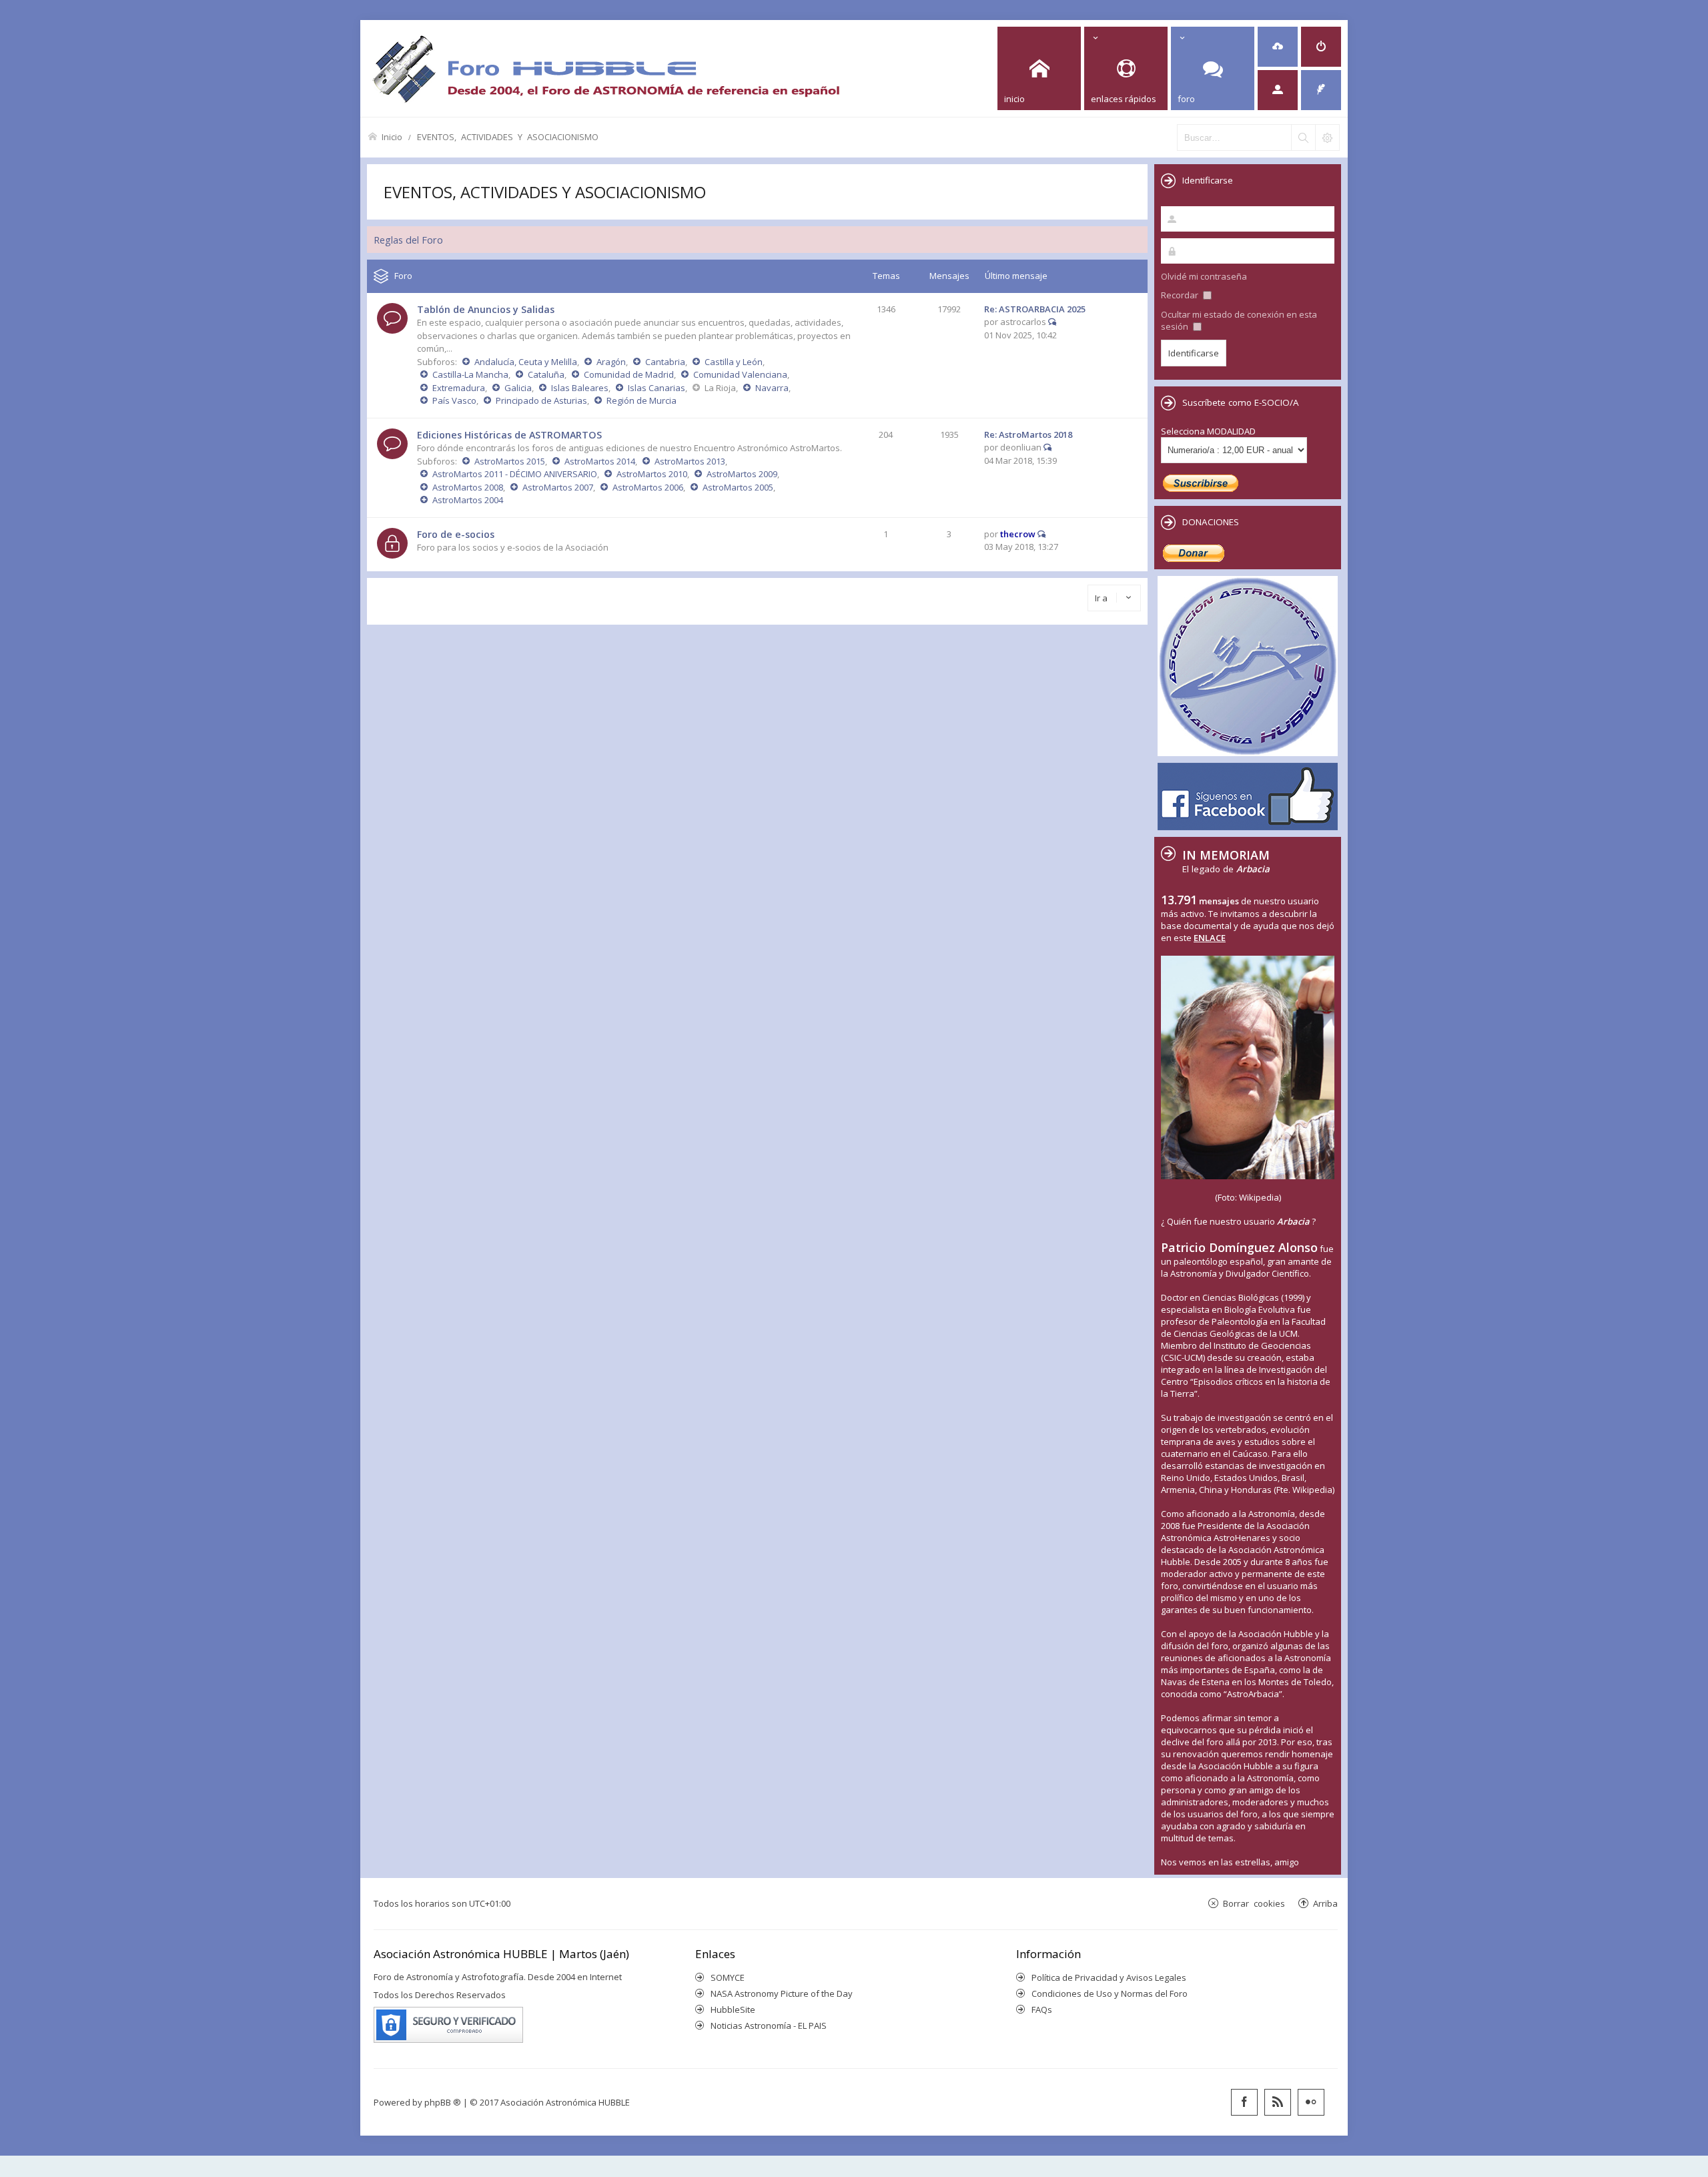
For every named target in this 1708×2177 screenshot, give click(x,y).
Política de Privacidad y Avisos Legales (1109, 1977)
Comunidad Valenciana (740, 374)
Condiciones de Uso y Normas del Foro (1110, 1993)
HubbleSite (733, 2009)
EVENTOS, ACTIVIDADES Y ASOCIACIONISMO (508, 136)
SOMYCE (728, 1977)
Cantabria (665, 362)
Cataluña (546, 374)
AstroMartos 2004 (468, 500)
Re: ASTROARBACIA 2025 (1035, 309)
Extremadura (459, 388)
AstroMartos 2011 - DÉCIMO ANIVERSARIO (515, 474)
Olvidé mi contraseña (1204, 276)
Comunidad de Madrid (629, 374)
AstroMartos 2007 (558, 487)
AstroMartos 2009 (742, 474)
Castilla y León (734, 362)
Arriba (1325, 1903)
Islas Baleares (580, 388)
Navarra (772, 388)
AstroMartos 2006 (648, 487)
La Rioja (720, 388)
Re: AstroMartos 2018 (1028, 434)
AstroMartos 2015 (510, 461)
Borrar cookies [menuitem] (1254, 1903)
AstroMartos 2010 (652, 474)
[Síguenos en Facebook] (1244, 2102)
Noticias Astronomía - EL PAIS (769, 2026)
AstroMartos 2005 (738, 487)
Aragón (611, 362)
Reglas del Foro (408, 240)
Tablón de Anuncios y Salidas (486, 309)
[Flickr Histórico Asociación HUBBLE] (1311, 2102)
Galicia (518, 388)
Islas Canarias (657, 388)
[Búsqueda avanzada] (1327, 137)
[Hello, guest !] (1278, 90)
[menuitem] (1278, 47)
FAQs (1042, 2009)
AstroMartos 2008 (468, 487)
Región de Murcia (642, 400)
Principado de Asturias (541, 400)
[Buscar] (1303, 137)
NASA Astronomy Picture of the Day (782, 1993)
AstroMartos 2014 (600, 461)
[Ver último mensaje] (1052, 322)
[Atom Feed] (1278, 2102)
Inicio (392, 136)
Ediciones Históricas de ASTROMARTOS (509, 435)
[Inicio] (606, 68)
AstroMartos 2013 (690, 461)
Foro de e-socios (456, 534)
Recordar (1181, 295)
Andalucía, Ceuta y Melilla (526, 362)
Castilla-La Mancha (470, 374)
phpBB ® (443, 2102)
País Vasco (454, 400)
